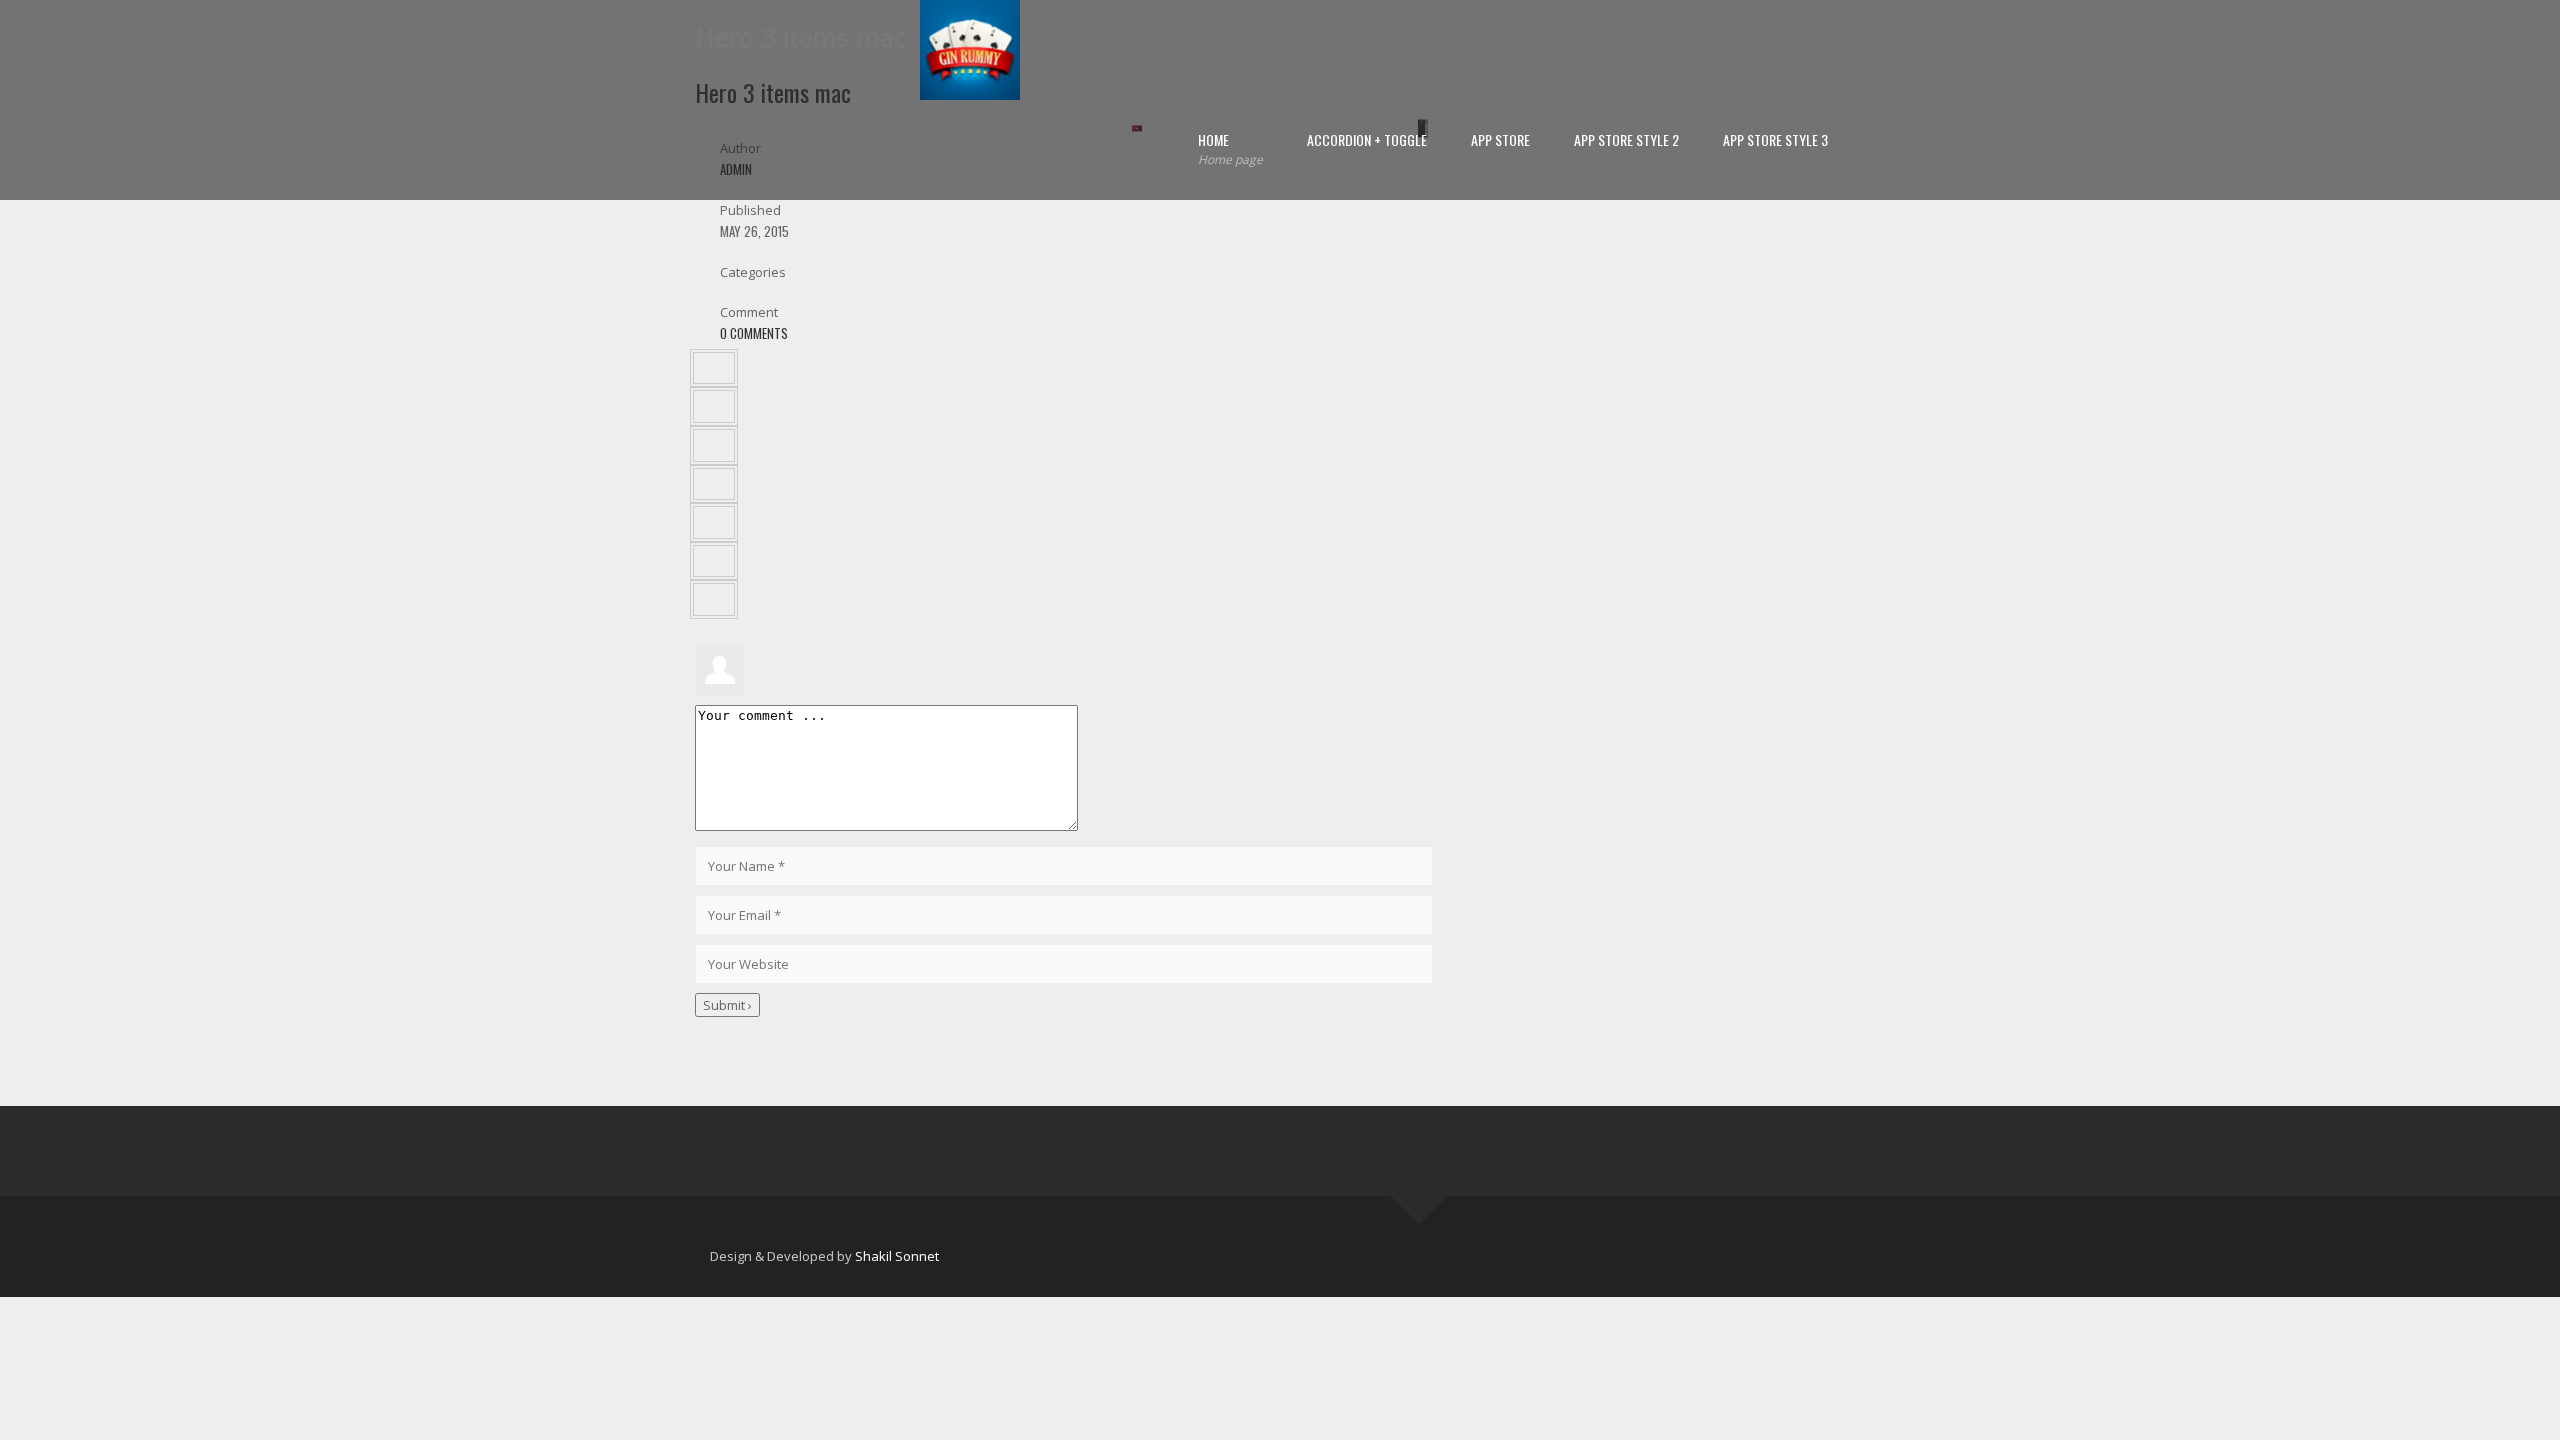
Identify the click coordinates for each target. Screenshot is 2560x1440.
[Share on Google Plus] (714, 522)
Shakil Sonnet (897, 1256)
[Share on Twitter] (714, 406)
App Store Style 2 (1626, 139)
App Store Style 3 (1775, 139)
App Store (1500, 139)
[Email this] (714, 599)
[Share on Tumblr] (714, 484)
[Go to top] (1418, 1196)
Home (1230, 148)
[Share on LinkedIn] (714, 445)
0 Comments (754, 333)
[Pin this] (714, 561)
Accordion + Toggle (1367, 139)
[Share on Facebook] (714, 368)
